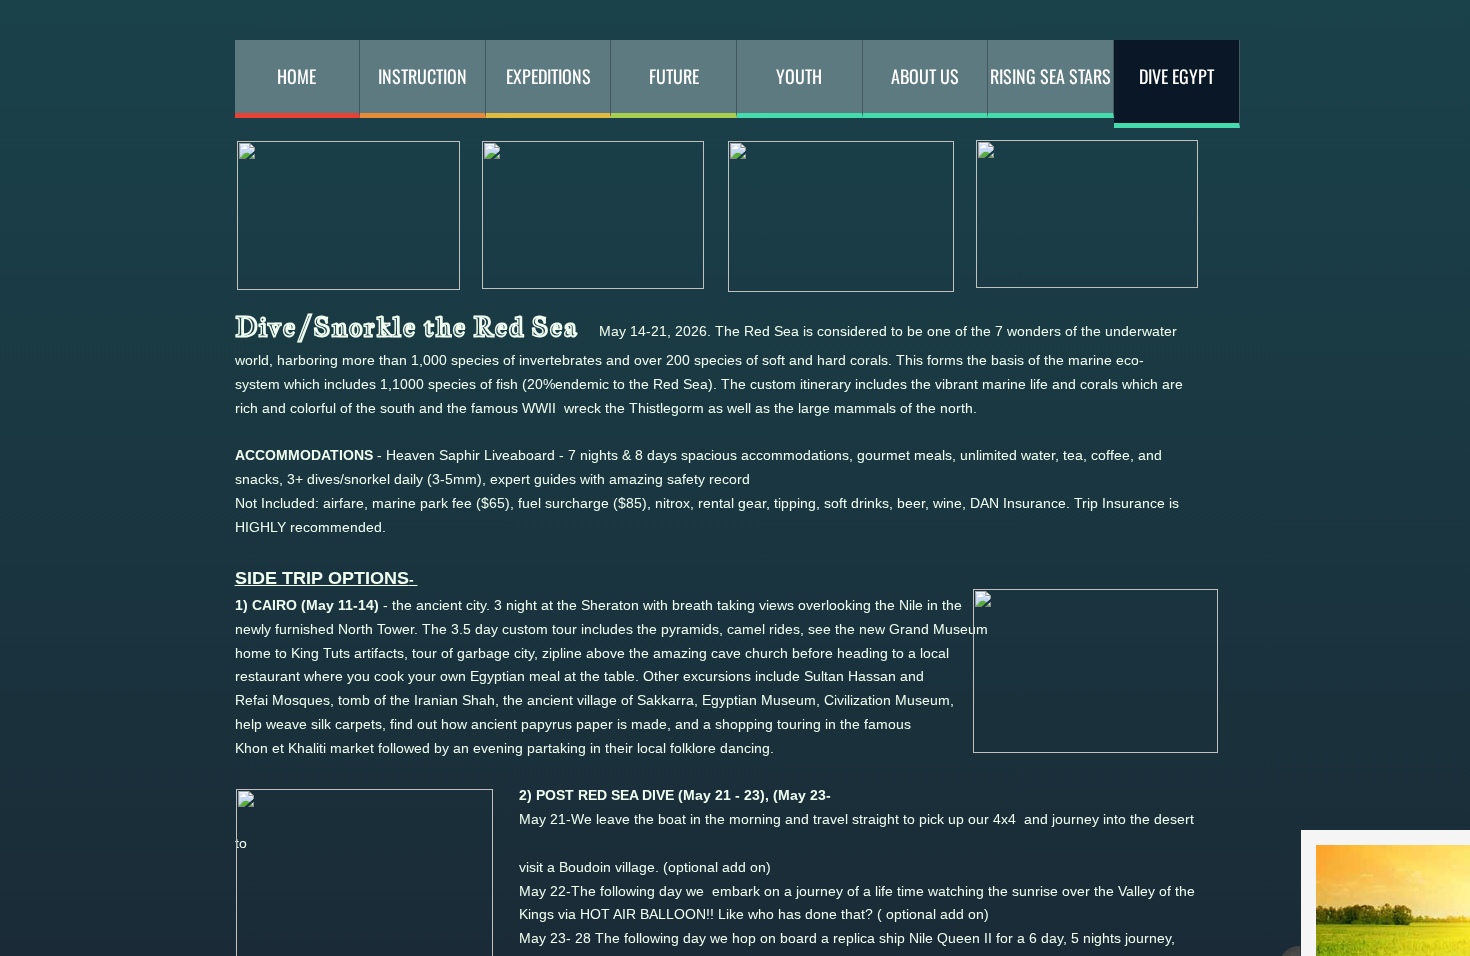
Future (674, 76)
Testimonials (354, 198)
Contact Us (354, 238)
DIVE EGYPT (1176, 76)
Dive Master (355, 357)
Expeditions (548, 76)
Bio (354, 80)
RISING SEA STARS (1050, 76)
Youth (799, 76)
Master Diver (354, 317)
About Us (925, 76)
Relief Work (355, 119)
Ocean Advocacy (355, 159)
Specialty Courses (355, 396)
